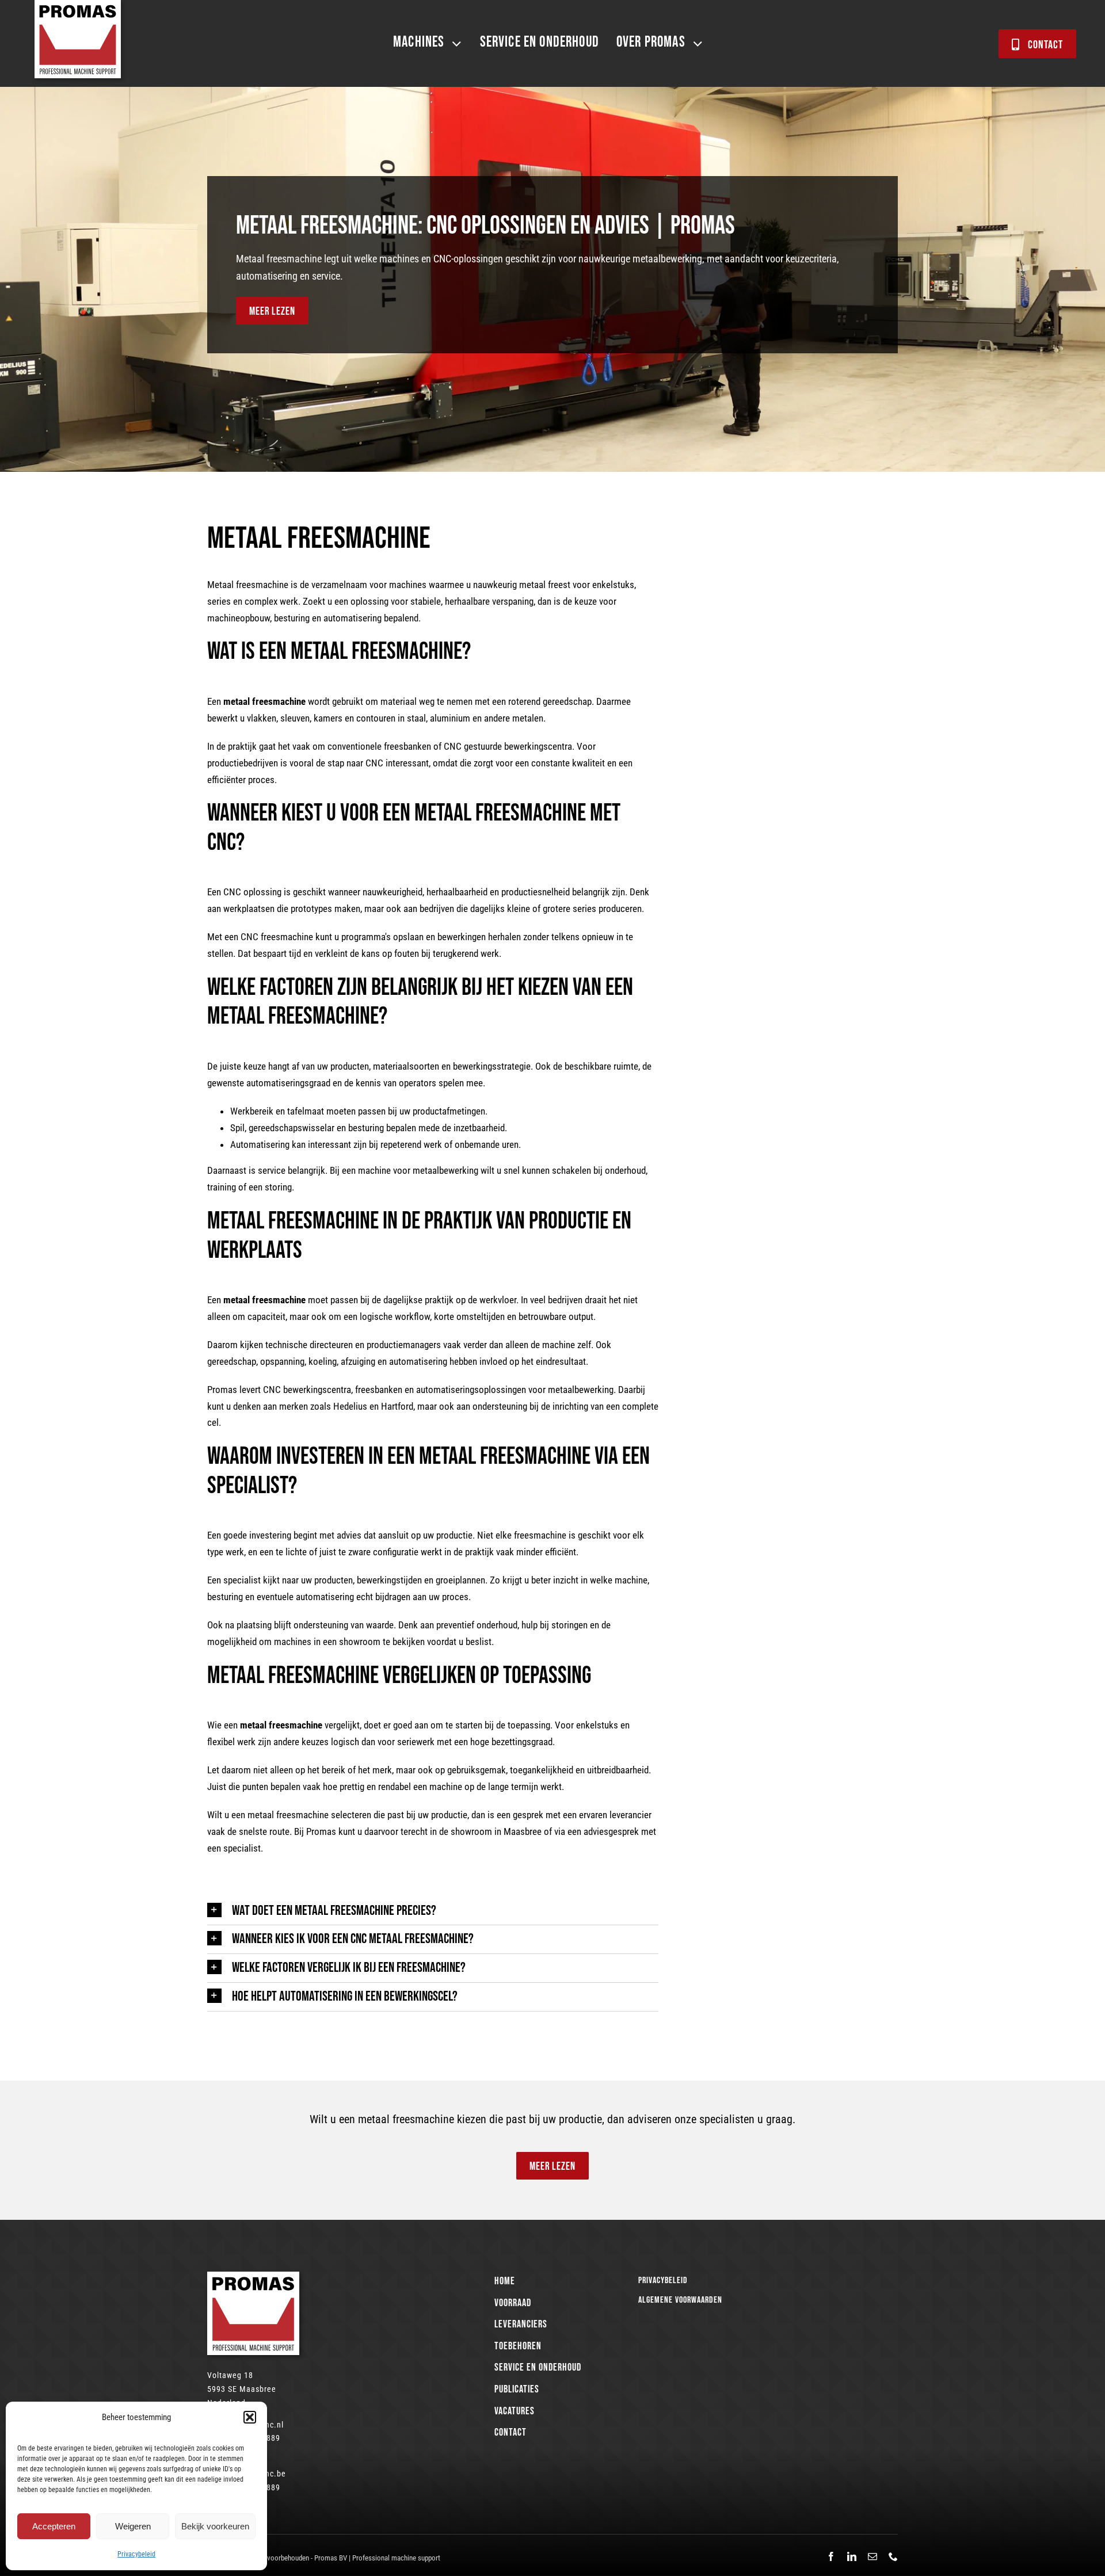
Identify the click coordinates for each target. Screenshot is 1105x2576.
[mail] (872, 2556)
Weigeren (133, 2526)
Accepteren (54, 2526)
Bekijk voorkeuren (215, 2526)
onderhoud (625, 1170)
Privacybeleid (136, 2554)
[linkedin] (852, 2556)
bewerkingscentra (538, 746)
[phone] (893, 2556)
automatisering (353, 618)
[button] (250, 2417)
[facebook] (831, 2556)
